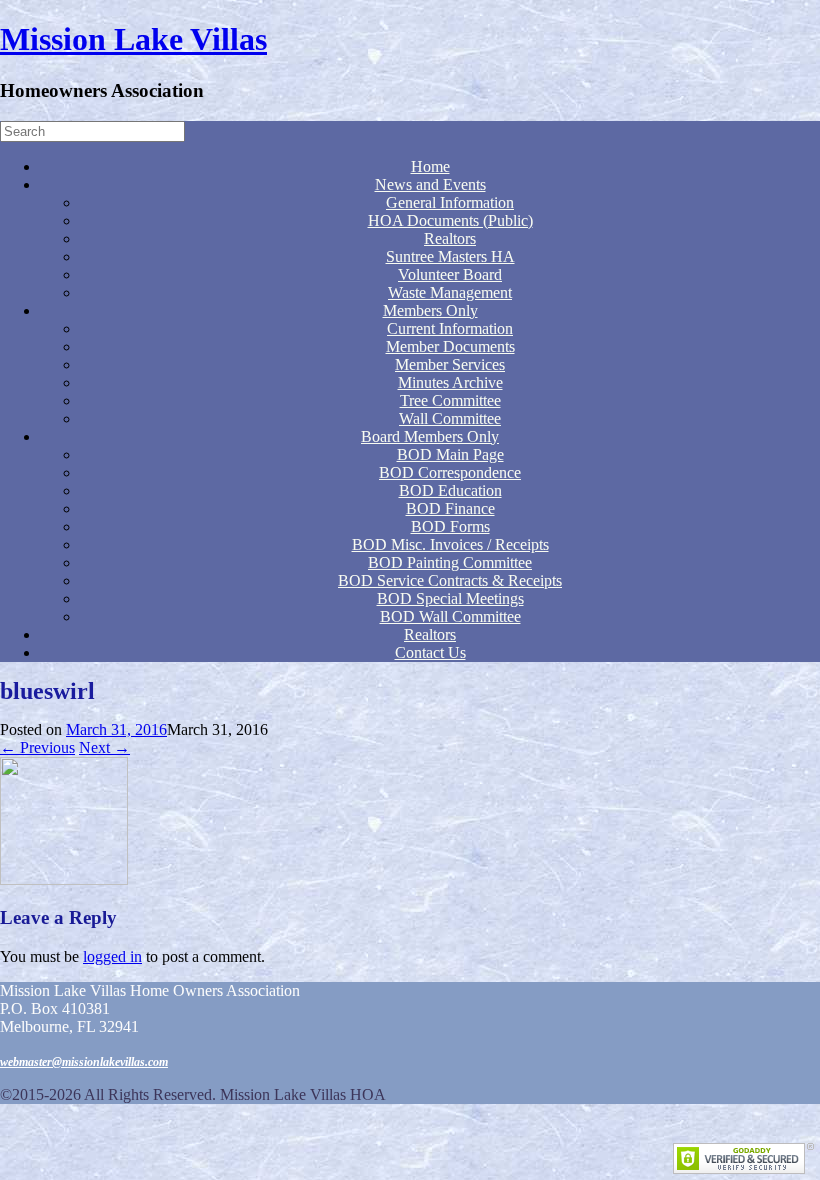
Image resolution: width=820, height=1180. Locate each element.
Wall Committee (450, 418)
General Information (450, 202)
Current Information (450, 328)
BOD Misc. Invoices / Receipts (450, 544)
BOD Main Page (450, 454)
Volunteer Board (450, 274)
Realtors (450, 238)
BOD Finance (450, 508)
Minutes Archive (450, 382)
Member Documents (450, 346)
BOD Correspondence (450, 472)
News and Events (430, 184)
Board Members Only (430, 436)
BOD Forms (450, 526)
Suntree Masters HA (450, 256)
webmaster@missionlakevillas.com (84, 1062)
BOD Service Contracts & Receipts (450, 580)
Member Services (450, 364)
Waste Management (450, 292)
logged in (112, 956)
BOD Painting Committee (450, 562)
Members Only (430, 310)
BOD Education (450, 490)
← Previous (37, 747)
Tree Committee (450, 400)
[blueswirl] (64, 879)
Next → (104, 747)
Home (430, 166)
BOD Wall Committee (450, 616)
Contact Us (430, 652)
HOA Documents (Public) (450, 220)
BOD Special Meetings (450, 598)
